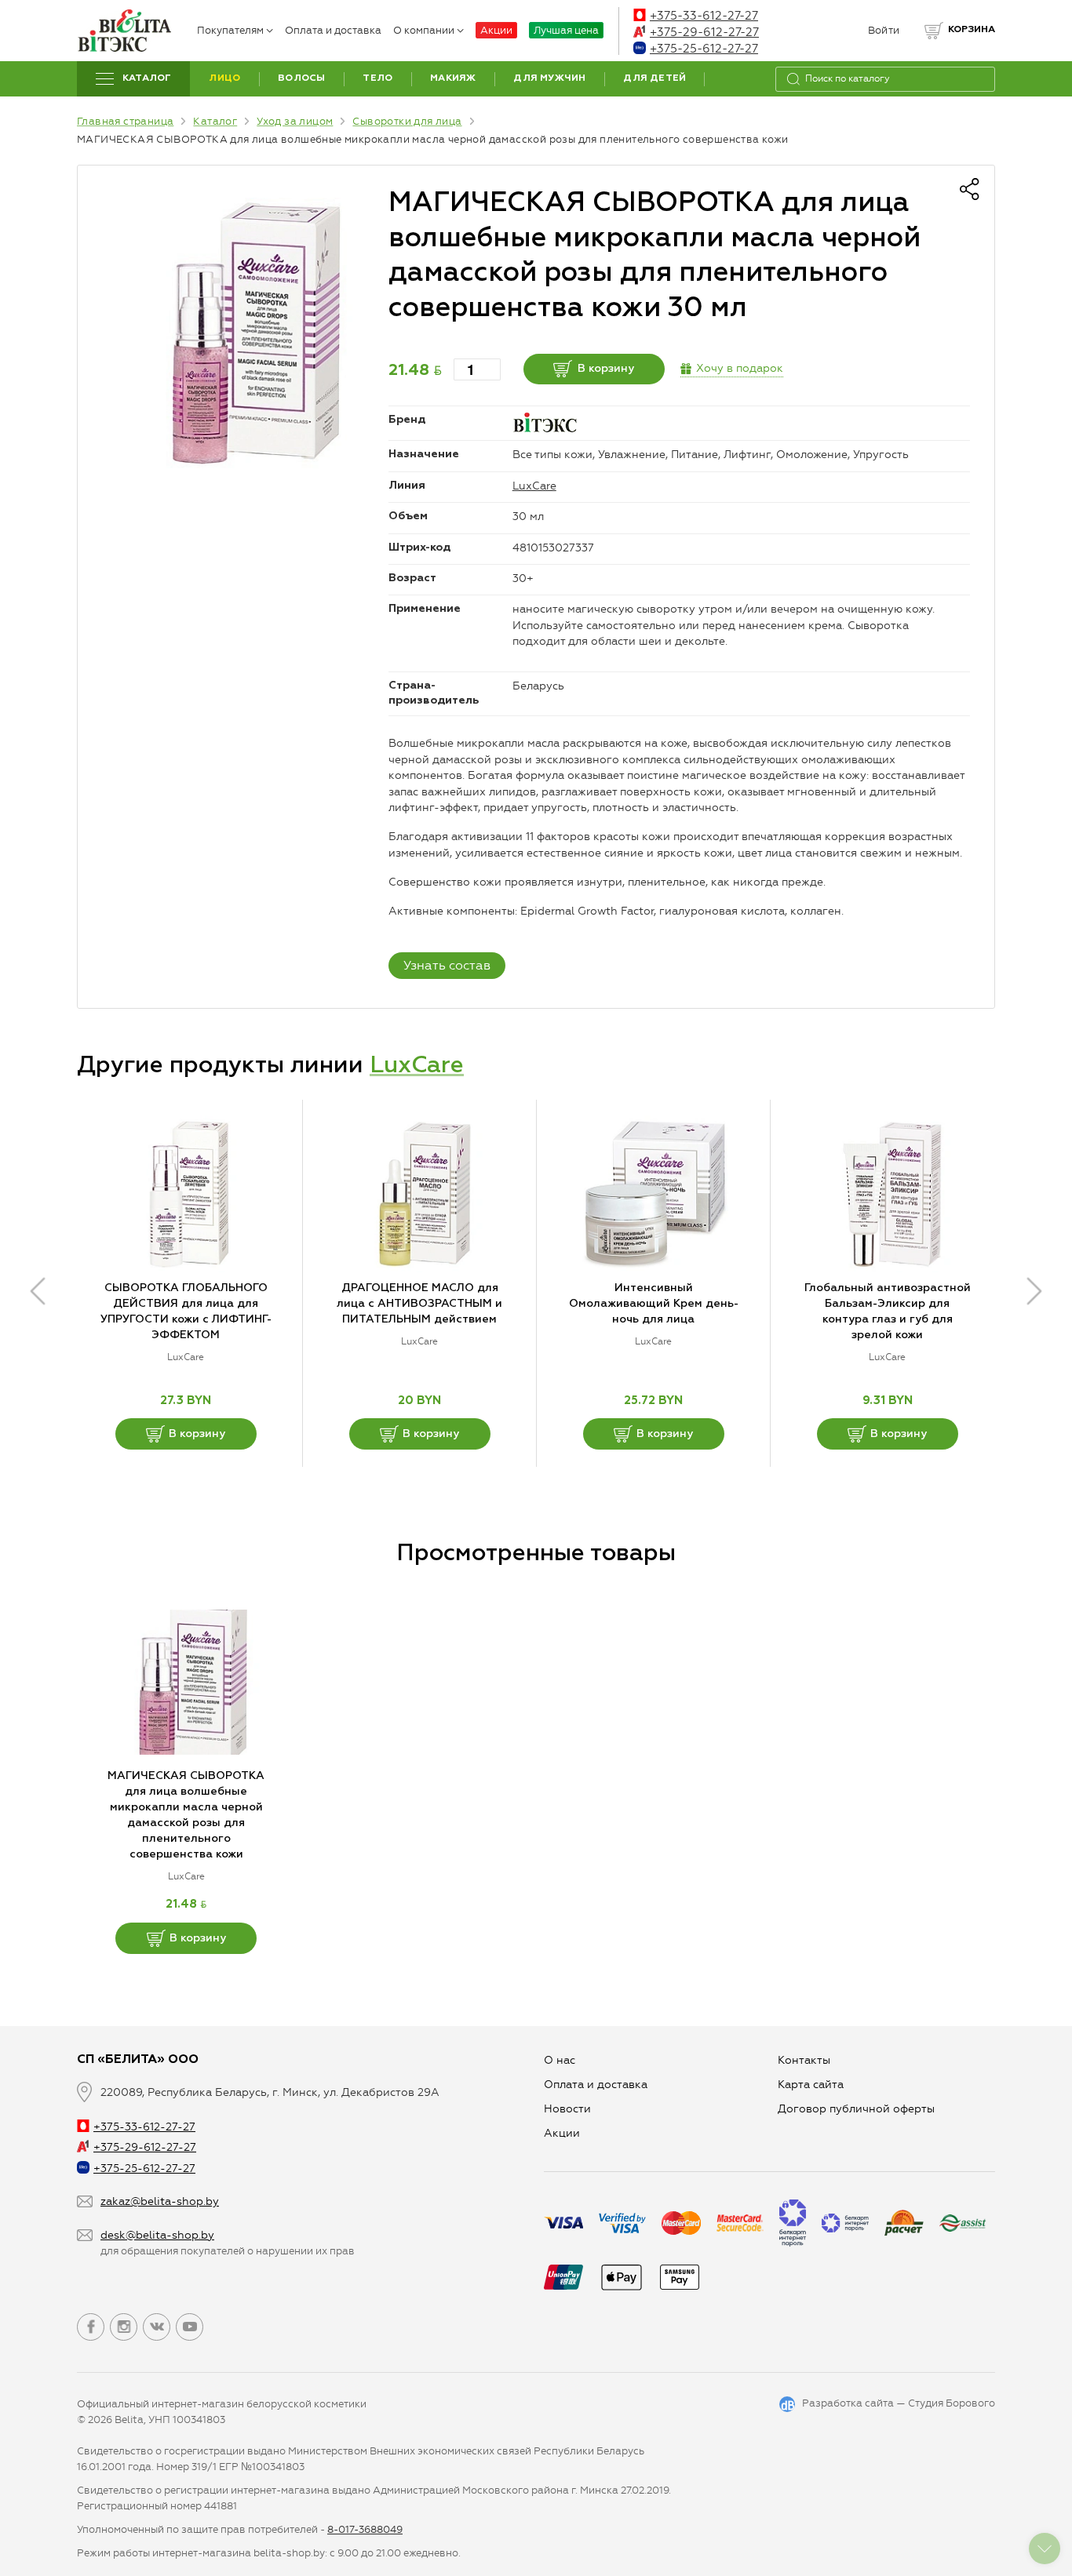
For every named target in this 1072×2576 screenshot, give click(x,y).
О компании (424, 30)
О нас (560, 2060)
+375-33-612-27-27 (704, 16)
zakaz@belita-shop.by (160, 2201)
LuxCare (534, 486)
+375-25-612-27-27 (704, 49)
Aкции (562, 2133)
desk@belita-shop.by (157, 2235)
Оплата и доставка (333, 30)
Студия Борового (952, 2403)
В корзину (606, 369)
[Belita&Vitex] (124, 31)
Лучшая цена (566, 30)
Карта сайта (811, 2085)
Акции (496, 30)
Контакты (804, 2060)
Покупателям (230, 30)
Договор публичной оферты (856, 2109)
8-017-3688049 (365, 2529)
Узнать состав (447, 965)
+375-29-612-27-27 (704, 32)
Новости (567, 2109)
